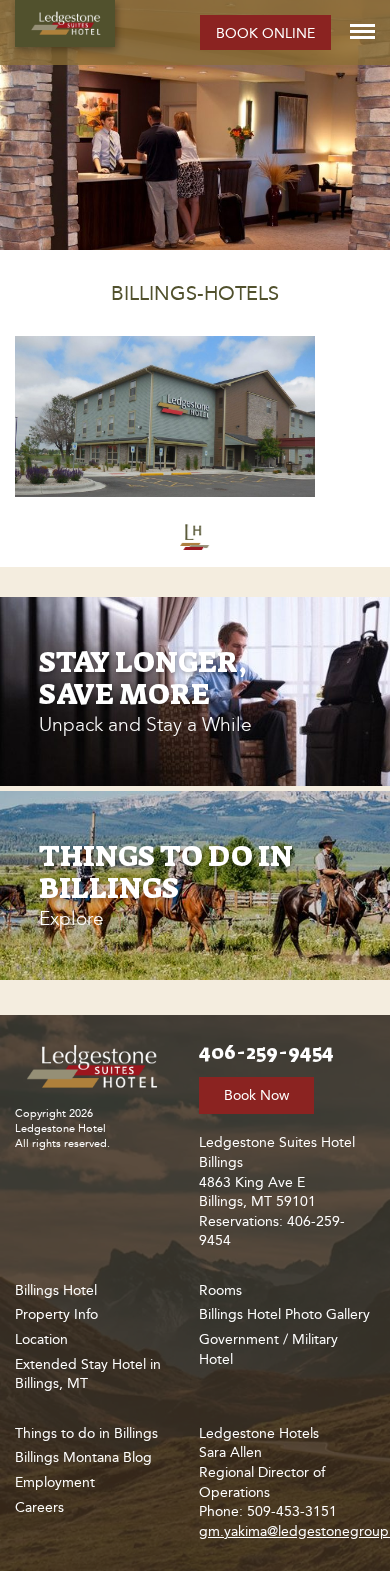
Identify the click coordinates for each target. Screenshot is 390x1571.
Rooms (220, 1290)
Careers (39, 1507)
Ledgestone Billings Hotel (65, 23)
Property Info (56, 1314)
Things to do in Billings (86, 1433)
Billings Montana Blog (83, 1457)
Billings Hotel (56, 1290)
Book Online (265, 33)
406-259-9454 (266, 1052)
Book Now (256, 1095)
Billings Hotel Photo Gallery (284, 1314)
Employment (55, 1482)
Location (41, 1339)
